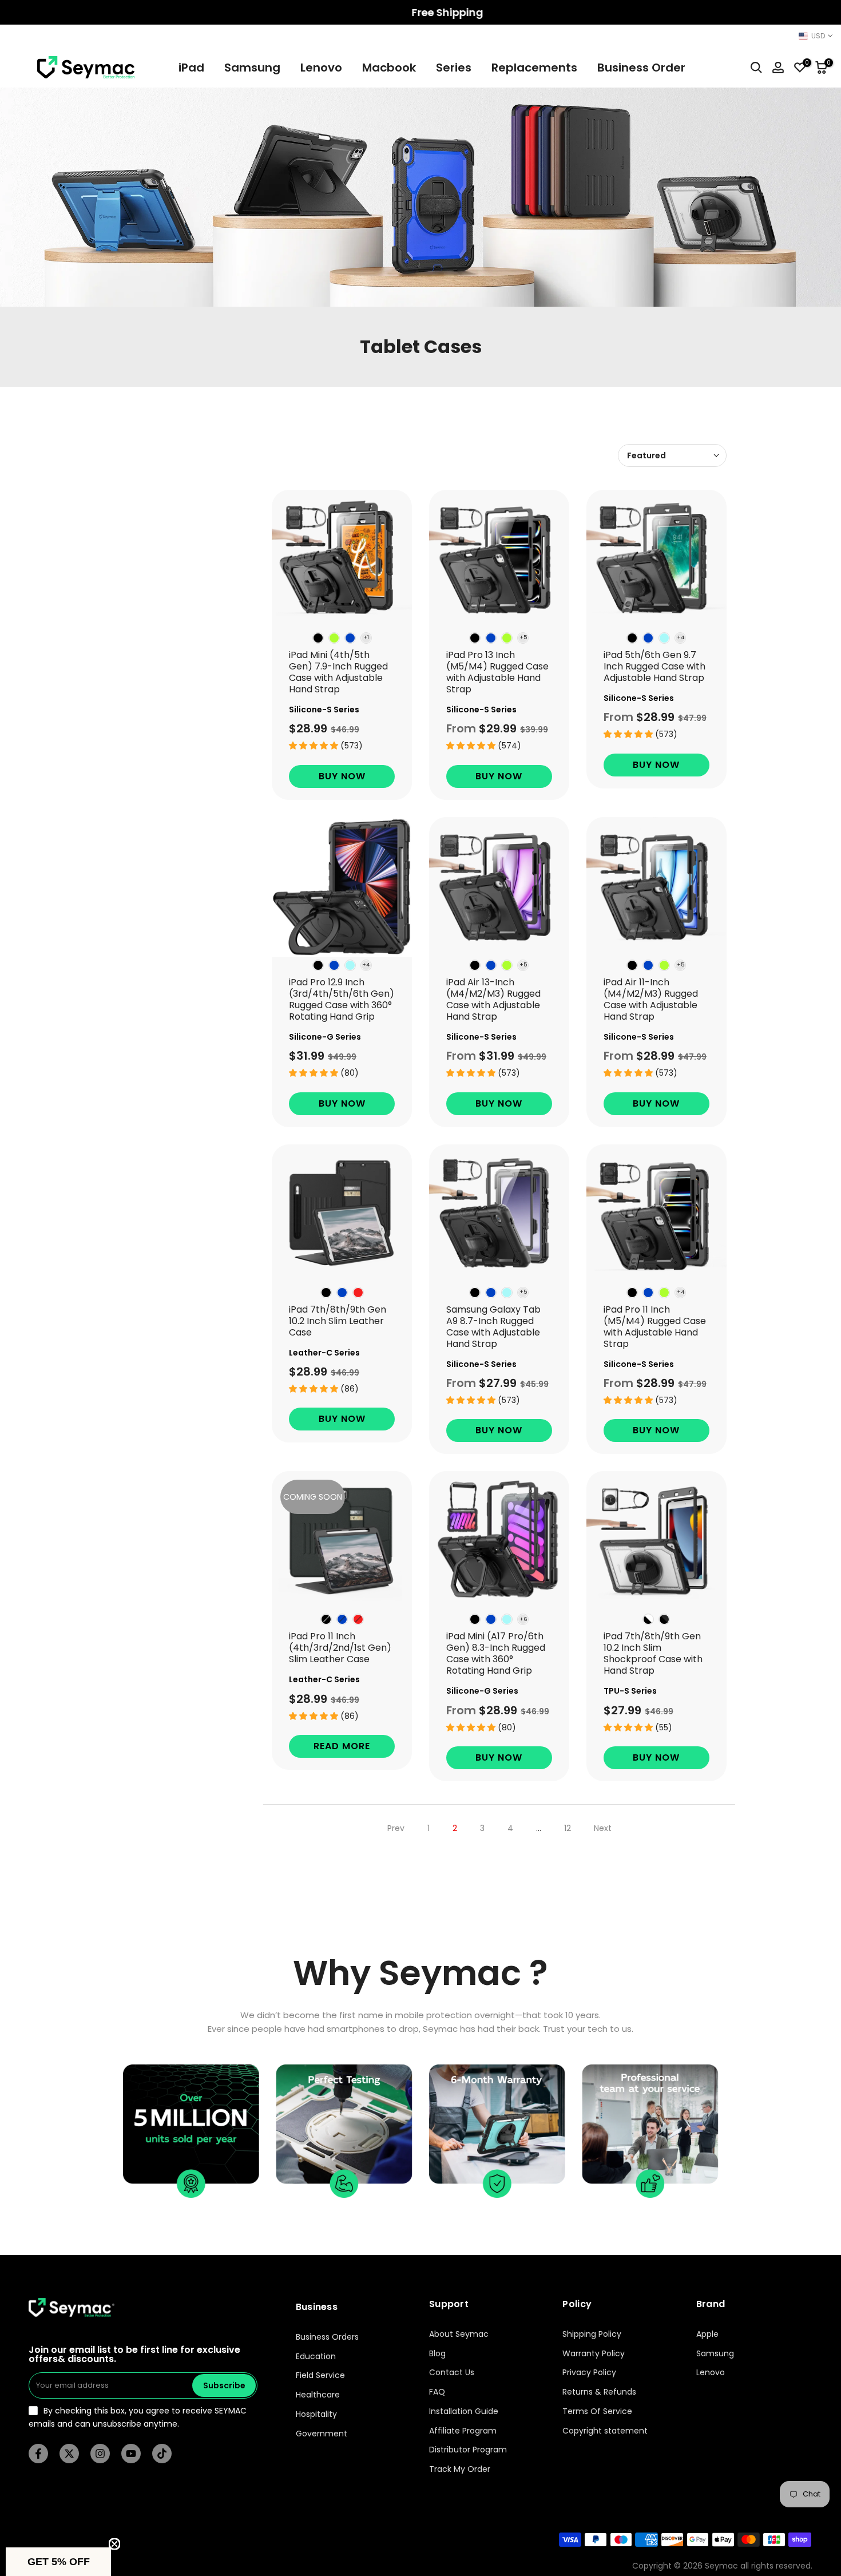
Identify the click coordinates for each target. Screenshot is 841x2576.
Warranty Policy (594, 2354)
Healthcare (318, 2395)
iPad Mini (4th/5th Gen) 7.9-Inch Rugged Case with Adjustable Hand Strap (338, 672)
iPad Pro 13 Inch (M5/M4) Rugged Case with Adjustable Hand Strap (497, 672)
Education (316, 2357)
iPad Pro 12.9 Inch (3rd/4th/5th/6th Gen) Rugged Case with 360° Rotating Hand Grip (342, 999)
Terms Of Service (597, 2411)
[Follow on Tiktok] (162, 2454)
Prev (396, 1828)
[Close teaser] (114, 2544)
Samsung (252, 68)
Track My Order (460, 2469)
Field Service (320, 2375)
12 (568, 1828)
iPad (191, 68)
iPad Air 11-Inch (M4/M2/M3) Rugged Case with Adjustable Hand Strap (651, 999)
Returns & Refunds (599, 2392)
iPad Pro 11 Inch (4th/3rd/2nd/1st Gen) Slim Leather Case (340, 1648)
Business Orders (327, 2337)
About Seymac (459, 2334)
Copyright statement (605, 2431)
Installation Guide (464, 2411)
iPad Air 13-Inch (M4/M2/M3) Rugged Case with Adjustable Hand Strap (493, 999)
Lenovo (321, 68)
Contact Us (452, 2373)
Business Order (641, 68)
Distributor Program (468, 2450)
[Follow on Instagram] (100, 2454)
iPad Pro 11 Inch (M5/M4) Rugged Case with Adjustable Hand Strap (655, 1327)
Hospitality (316, 2414)
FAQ (437, 2392)
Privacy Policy (589, 2373)
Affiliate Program (463, 2431)
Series (454, 68)
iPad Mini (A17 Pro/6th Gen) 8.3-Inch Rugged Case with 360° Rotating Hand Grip (496, 1653)
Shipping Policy (592, 2334)
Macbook (389, 68)
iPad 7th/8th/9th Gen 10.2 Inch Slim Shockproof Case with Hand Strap (653, 1653)
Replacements (534, 68)
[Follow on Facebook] (38, 2454)
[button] (58, 2562)
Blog (437, 2354)
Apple (707, 2334)
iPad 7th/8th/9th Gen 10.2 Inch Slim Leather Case (338, 1321)
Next (603, 1828)
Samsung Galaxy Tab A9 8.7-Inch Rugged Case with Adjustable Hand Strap (493, 1327)
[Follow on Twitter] (69, 2454)
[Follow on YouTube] (131, 2454)
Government (322, 2434)
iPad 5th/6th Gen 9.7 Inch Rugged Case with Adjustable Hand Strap (654, 666)
